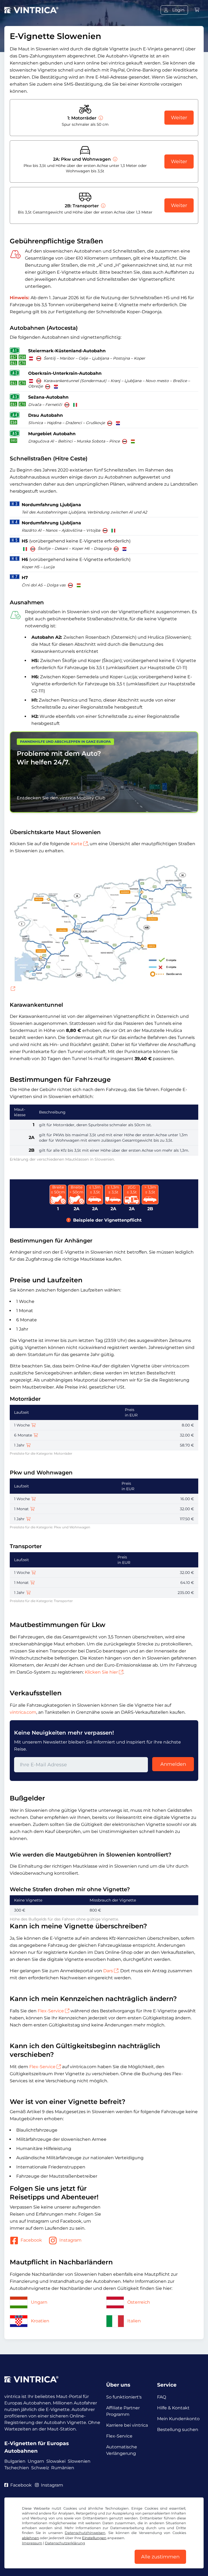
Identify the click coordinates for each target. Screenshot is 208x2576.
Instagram (70, 2240)
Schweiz (40, 2468)
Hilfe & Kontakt (173, 2408)
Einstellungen (94, 2538)
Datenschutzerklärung (65, 2543)
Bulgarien (15, 2461)
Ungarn (39, 2302)
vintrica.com (23, 1712)
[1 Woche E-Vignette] (34, 1425)
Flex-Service (51, 2011)
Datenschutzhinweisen (85, 2533)
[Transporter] (103, 206)
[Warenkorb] (197, 10)
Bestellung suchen (178, 2430)
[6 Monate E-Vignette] (36, 1435)
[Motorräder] (100, 118)
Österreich (139, 2302)
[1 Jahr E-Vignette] (28, 1445)
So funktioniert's (124, 2397)
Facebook (31, 2240)
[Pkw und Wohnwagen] (115, 159)
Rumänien (63, 2468)
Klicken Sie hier (101, 1672)
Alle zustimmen (160, 2557)
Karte (77, 844)
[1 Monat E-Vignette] (32, 1509)
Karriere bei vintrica (127, 2425)
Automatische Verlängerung (122, 2450)
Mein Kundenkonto (178, 2419)
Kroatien (40, 2321)
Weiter (179, 118)
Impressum (32, 2543)
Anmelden (173, 1764)
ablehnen (30, 2538)
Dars (108, 1971)
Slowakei (56, 2461)
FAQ (162, 2397)
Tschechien (17, 2468)
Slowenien (79, 2461)
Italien (134, 2321)
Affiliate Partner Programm (123, 2411)
